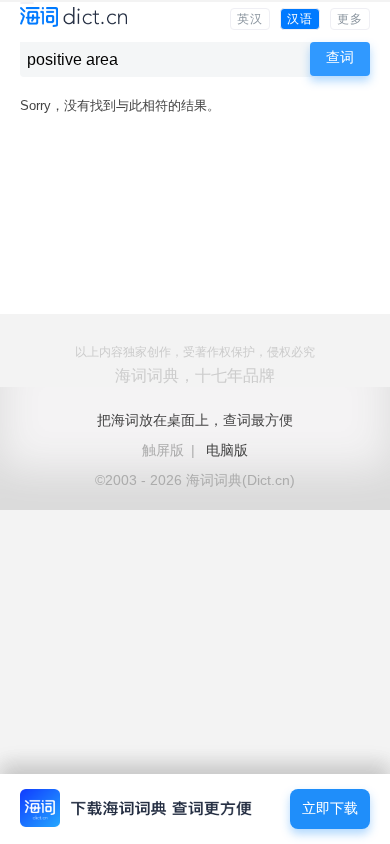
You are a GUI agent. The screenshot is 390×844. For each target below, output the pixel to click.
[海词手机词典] (73, 18)
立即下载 (330, 808)
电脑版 (227, 450)
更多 (350, 19)
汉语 (300, 19)
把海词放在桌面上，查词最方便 (195, 420)
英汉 (250, 19)
